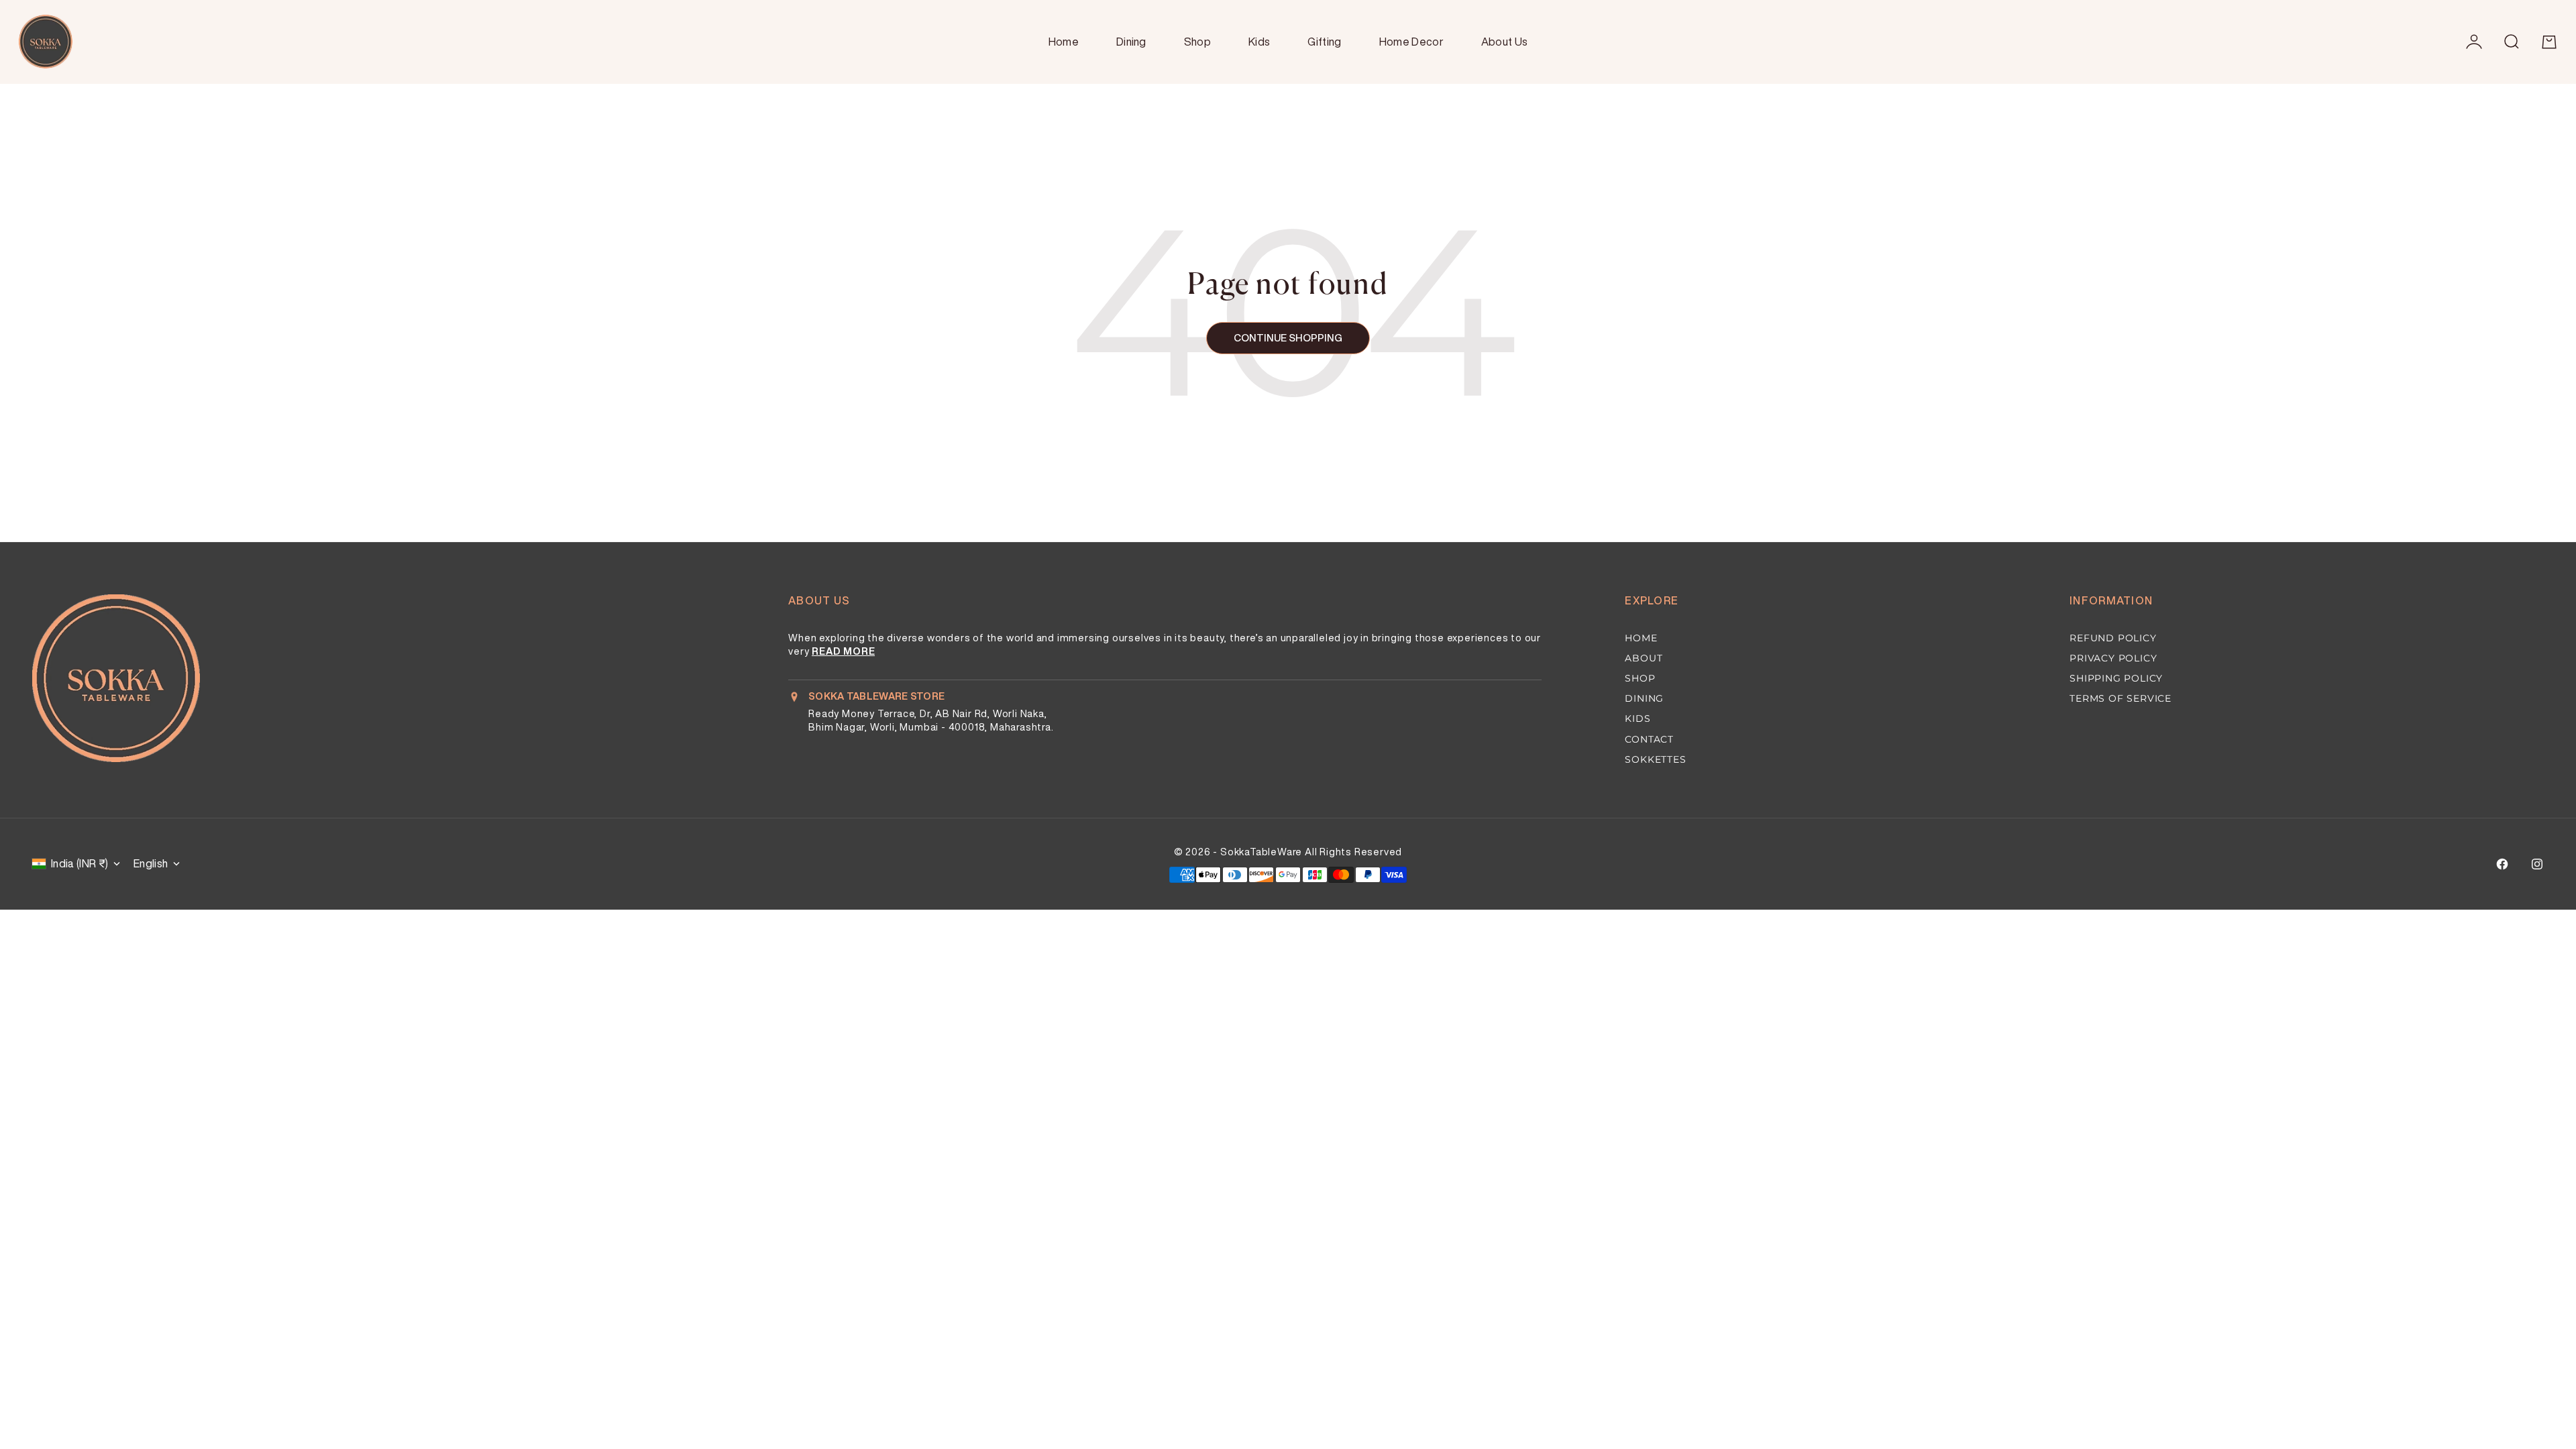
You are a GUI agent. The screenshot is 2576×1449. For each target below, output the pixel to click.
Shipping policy (2116, 678)
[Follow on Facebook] (2502, 864)
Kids (1259, 42)
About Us (1505, 42)
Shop (1197, 42)
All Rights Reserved (1353, 852)
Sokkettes (1655, 759)
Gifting (1324, 42)
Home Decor (1411, 42)
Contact (1649, 739)
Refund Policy (2113, 638)
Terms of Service (2121, 698)
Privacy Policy (2113, 658)
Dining (1131, 42)
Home (1064, 42)
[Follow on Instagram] (2537, 864)
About (1644, 658)
